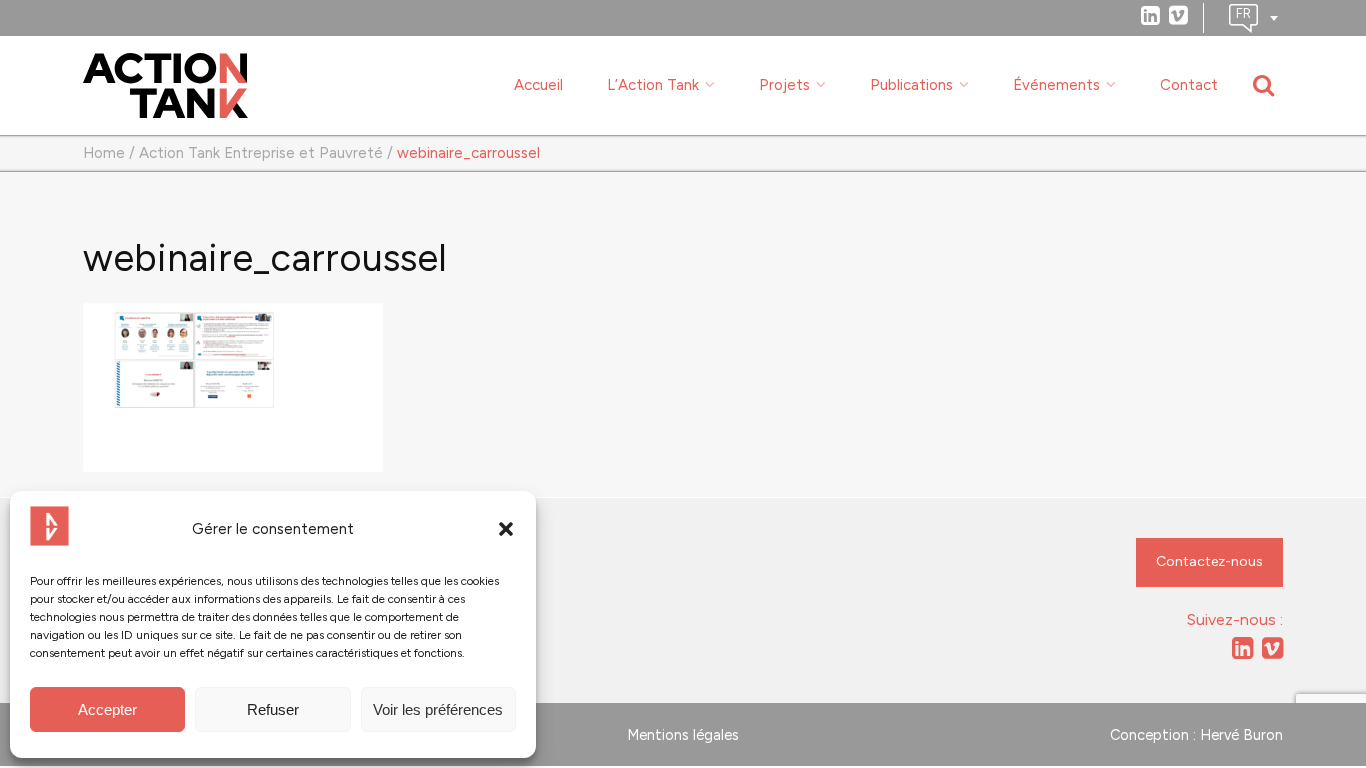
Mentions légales (683, 735)
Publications (911, 85)
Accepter (107, 709)
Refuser (273, 709)
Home (104, 153)
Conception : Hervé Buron (1196, 735)
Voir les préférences (438, 709)
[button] (506, 529)
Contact (1189, 85)
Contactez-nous (1209, 561)
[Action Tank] (165, 86)
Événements (1056, 85)
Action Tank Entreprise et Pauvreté (261, 153)
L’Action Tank (653, 85)
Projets (784, 85)
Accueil (538, 85)
